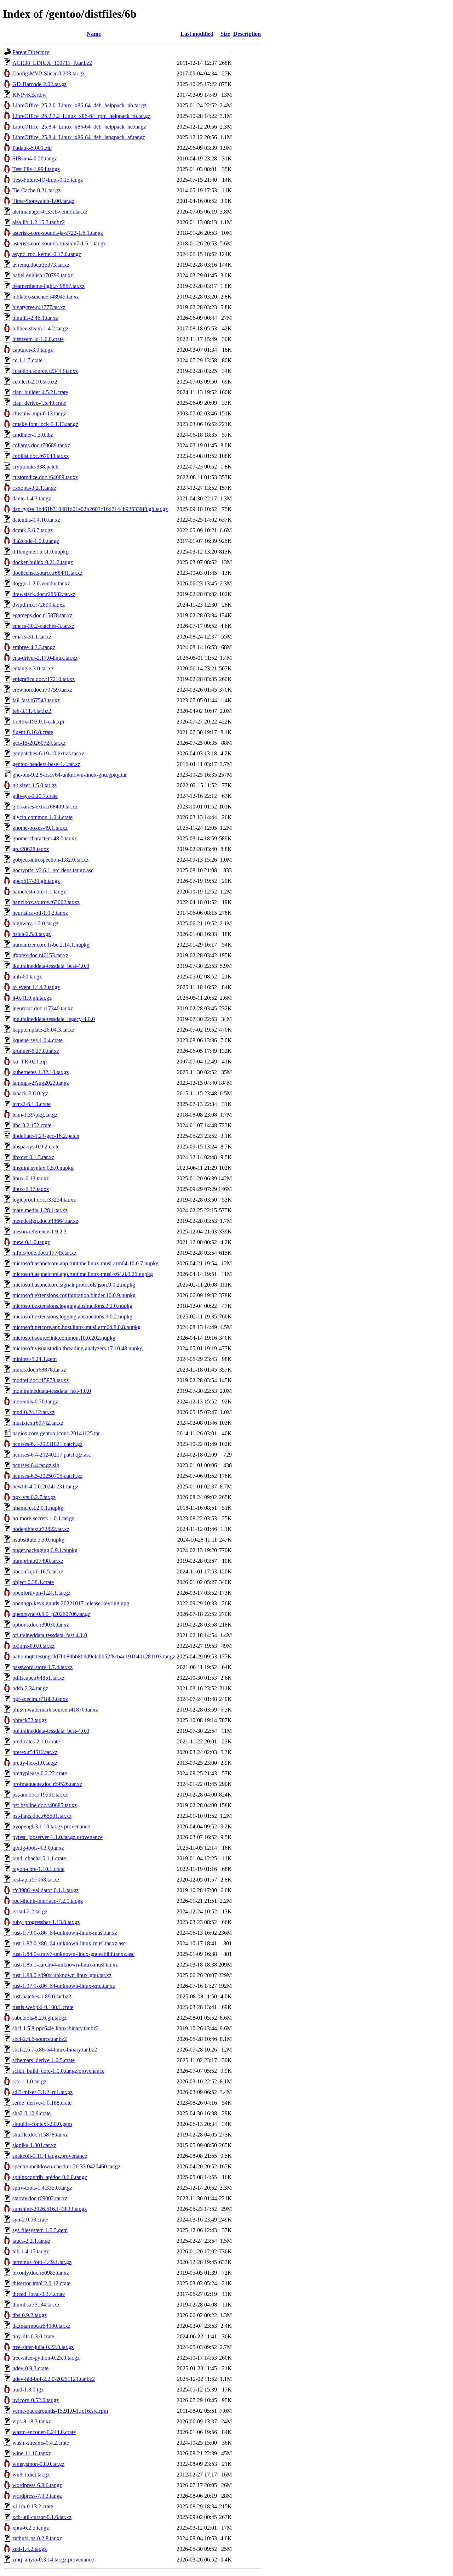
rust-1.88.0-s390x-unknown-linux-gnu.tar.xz (62, 1975)
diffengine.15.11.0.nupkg (41, 552)
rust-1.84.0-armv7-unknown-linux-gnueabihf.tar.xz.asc (73, 1954)
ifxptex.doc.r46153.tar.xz (40, 955)
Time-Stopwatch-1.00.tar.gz (43, 201)
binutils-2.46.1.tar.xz (35, 318)
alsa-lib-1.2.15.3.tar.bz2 (39, 222)
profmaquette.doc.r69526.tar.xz (47, 1784)
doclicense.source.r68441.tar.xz (47, 573)
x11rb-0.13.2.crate (33, 2506)
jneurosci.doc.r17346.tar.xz (43, 1008)
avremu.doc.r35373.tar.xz (41, 265)
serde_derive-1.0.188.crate (42, 2103)
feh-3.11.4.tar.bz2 (32, 711)
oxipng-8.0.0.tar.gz (33, 1646)
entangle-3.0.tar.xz (33, 668)
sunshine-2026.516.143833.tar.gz (50, 2209)
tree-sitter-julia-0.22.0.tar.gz (43, 2347)
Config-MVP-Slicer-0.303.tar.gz (48, 73)
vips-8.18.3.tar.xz (32, 2421)
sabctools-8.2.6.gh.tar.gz (39, 2018)
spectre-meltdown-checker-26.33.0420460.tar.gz (66, 2166)
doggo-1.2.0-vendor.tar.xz (41, 583)
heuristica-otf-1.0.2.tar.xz (40, 913)
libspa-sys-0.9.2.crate (36, 1147)
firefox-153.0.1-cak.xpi (38, 722)
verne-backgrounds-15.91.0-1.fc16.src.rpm (60, 2411)
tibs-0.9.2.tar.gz (30, 2315)
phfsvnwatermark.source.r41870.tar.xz (55, 1710)
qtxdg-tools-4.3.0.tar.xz (38, 1848)
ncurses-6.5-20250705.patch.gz (47, 1476)
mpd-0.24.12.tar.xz (33, 1412)
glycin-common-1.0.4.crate (42, 817)
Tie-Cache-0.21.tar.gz (36, 190)
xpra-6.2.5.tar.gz (31, 2528)
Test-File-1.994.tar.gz (36, 169)
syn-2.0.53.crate (30, 2220)
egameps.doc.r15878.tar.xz (42, 615)
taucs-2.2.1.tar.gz (31, 2241)
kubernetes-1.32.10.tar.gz (41, 1072)
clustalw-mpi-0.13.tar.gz (39, 413)
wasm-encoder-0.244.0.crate (44, 2432)
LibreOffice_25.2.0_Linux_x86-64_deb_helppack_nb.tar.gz (79, 105)
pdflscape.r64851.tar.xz (38, 1678)
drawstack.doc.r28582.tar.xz (44, 594)
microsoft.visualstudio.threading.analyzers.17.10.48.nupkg (78, 1348)
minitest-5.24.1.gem (35, 1359)
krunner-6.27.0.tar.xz (36, 1051)
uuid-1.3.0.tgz (28, 2390)
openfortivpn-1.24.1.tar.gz (41, 1593)
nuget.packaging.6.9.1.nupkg (45, 1550)
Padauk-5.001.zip (32, 148)
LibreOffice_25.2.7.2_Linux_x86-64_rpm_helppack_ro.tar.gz (81, 116)
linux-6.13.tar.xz (31, 1178)
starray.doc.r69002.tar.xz (40, 2198)
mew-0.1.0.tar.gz (31, 1242)
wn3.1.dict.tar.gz (31, 2475)
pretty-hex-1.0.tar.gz (35, 1763)
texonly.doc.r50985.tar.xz (41, 2273)
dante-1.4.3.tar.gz (32, 498)
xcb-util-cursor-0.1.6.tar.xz (42, 2517)
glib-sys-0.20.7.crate (35, 796)
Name (94, 34)
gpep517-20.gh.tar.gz (36, 881)
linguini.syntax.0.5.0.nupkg (43, 1168)
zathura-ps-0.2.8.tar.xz (37, 2538)
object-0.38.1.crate (33, 1582)
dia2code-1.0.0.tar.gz (36, 541)
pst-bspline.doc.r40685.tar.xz (45, 1805)
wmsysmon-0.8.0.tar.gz (38, 2464)
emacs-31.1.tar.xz (32, 637)
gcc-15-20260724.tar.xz (39, 743)
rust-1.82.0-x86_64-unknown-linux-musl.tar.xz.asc (69, 1943)
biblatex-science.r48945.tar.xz (46, 297)
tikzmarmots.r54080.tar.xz (41, 2326)
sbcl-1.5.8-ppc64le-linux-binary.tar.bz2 (56, 2028)
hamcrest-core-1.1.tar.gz (39, 892)
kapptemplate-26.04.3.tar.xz (43, 1030)
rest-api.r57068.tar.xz (36, 1880)
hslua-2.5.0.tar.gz (31, 934)
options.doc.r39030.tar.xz (41, 1625)
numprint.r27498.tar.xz (38, 1561)
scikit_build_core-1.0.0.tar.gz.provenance (58, 2071)
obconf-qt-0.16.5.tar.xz (38, 1571)
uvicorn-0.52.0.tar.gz (36, 2400)
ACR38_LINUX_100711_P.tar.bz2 (52, 63)
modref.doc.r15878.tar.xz (41, 1380)
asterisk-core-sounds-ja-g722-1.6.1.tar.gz (58, 233)
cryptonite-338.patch (35, 467)
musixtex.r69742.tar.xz (38, 1423)
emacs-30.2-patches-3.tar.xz (43, 626)
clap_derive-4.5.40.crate (39, 403)
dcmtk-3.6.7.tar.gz (33, 530)
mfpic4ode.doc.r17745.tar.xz (44, 1253)
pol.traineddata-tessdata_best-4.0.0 (51, 1731)
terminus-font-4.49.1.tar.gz (42, 2262)
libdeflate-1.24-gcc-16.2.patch (46, 1136)
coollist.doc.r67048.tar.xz (41, 456)
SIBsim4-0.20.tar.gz (35, 158)
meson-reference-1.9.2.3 (39, 1232)
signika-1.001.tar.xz (34, 2145)
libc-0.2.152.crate (32, 1125)
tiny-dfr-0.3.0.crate (33, 2336)
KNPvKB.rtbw (30, 95)
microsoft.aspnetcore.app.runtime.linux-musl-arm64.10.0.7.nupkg (85, 1263)
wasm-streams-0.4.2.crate (41, 2443)
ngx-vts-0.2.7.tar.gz (34, 1497)
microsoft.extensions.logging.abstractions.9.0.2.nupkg (72, 1317)
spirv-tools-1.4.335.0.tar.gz (42, 2188)
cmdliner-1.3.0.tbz (33, 435)
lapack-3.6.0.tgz (30, 1093)
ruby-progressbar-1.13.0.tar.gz (46, 1922)
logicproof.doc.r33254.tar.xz (44, 1200)
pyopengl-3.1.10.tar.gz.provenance (51, 1826)
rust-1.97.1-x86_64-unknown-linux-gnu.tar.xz (64, 1986)
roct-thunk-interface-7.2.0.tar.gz (48, 1901)
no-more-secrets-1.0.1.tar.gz (43, 1518)
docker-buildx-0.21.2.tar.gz (43, 562)
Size (225, 34)
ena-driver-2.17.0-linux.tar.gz (45, 658)
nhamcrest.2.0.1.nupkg (38, 1508)
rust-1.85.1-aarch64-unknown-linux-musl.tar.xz (65, 1965)
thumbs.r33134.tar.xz (36, 2305)
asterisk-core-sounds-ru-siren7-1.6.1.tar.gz (59, 243)
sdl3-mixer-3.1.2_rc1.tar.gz (42, 2092)
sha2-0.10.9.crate (31, 2113)
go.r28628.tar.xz (31, 849)
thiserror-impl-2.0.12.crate (41, 2283)
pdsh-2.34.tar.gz (30, 1688)
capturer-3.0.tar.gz (33, 350)
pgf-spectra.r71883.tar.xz (40, 1699)
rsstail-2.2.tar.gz (30, 1911)
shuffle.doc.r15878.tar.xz (40, 2135)
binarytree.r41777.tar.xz (39, 307)
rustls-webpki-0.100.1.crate (43, 2007)
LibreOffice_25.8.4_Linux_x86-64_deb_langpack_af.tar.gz (79, 137)
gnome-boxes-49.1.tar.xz (40, 828)
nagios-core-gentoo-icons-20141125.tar (56, 1433)
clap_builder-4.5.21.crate (40, 392)
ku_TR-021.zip (30, 1062)
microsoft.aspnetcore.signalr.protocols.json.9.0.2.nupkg (74, 1285)
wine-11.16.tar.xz (32, 2453)
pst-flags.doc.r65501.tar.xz (42, 1816)
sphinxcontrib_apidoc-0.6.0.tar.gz (50, 2177)
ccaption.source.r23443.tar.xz (45, 371)
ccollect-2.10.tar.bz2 (35, 382)
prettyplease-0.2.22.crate (40, 1773)
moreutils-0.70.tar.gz (35, 1402)
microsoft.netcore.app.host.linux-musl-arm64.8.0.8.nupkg (76, 1327)
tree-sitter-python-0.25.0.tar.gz (46, 2358)
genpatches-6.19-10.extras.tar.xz (48, 753)
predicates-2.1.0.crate (36, 1741)
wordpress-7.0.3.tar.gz (37, 2496)
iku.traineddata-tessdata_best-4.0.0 (51, 966)
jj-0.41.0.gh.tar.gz (32, 998)
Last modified (197, 34)
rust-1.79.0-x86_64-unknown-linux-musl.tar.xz (65, 1933)
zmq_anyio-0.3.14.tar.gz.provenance (53, 2560)
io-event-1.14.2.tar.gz (36, 987)
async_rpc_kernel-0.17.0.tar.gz (47, 254)
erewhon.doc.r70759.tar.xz (42, 690)
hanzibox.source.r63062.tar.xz (46, 902)
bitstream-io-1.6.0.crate (38, 339)
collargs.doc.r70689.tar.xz (41, 445)
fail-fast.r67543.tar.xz (36, 700)
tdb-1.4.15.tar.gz (31, 2251)
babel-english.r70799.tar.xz (43, 275)
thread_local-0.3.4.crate (39, 2294)
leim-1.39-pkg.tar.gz (35, 1115)
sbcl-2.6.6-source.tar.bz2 (40, 2039)
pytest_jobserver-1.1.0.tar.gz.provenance (58, 1837)
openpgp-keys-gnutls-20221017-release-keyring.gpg (71, 1603)
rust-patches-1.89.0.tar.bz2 (42, 1996)
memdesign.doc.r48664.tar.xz (45, 1221)
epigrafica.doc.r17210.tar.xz (44, 679)
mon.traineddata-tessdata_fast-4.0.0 (52, 1391)
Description (247, 34)
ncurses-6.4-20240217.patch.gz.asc (52, 1455)
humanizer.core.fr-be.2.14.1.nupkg (51, 945)
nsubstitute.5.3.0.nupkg (38, 1540)
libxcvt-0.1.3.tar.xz (33, 1157)
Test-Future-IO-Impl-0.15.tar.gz (48, 180)
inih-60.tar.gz (27, 977)
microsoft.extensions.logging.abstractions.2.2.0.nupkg (72, 1306)
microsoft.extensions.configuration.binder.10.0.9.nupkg (74, 1295)
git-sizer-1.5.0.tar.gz (35, 785)
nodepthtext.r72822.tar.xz (41, 1529)
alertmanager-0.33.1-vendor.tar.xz (50, 212)
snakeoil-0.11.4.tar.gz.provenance (50, 2156)
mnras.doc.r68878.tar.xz (39, 1370)
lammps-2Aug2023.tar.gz (41, 1083)
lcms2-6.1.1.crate (31, 1104)
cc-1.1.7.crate (27, 360)
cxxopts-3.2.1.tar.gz (34, 488)
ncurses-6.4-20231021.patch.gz (47, 1444)
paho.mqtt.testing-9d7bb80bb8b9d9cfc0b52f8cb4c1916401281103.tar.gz (94, 1656)
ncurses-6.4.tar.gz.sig (36, 1465)
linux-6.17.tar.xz (31, 1189)
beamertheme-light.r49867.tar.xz (48, 286)
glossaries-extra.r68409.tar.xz (45, 807)
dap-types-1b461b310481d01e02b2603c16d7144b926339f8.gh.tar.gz (90, 509)
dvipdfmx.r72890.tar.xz (39, 605)
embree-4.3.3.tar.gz (34, 647)
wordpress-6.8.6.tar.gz (37, 2485)
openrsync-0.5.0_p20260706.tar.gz (51, 1614)
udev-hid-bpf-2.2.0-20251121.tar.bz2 (54, 2379)
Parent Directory (31, 52)
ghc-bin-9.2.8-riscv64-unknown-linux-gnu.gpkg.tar (70, 775)
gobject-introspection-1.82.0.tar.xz (50, 860)
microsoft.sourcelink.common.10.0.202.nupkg (64, 1338)
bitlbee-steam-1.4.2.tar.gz (40, 328)
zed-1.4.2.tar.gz (30, 2549)
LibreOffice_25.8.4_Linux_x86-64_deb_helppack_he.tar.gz (79, 127)
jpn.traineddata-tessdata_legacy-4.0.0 (54, 1019)
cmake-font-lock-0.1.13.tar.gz (45, 424)
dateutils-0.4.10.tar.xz (36, 520)
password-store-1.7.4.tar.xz (42, 1667)
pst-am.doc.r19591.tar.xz (40, 1795)
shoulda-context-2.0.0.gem (42, 2124)
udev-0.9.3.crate (30, 2368)
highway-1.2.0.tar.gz (35, 923)
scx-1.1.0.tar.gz (29, 2081)
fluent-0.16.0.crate (33, 732)
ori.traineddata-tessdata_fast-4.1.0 (50, 1635)
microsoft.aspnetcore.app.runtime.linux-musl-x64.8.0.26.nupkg (83, 1274)
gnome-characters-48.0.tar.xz (45, 838)
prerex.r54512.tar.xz (35, 1752)
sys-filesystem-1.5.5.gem (40, 2230)
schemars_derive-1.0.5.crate (44, 2060)
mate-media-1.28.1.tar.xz (40, 1210)
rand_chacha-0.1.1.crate (39, 1858)
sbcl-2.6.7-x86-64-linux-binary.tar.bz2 (55, 2050)
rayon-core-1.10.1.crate (38, 1869)
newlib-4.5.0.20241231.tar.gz (45, 1486)
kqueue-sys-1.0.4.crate (38, 1040)
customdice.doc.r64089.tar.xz (45, 477)
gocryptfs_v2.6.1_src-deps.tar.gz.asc (53, 870)
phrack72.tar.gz (30, 1720)
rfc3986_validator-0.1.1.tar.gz (45, 1890)
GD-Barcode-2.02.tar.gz (39, 84)
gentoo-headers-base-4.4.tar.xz (46, 764)
